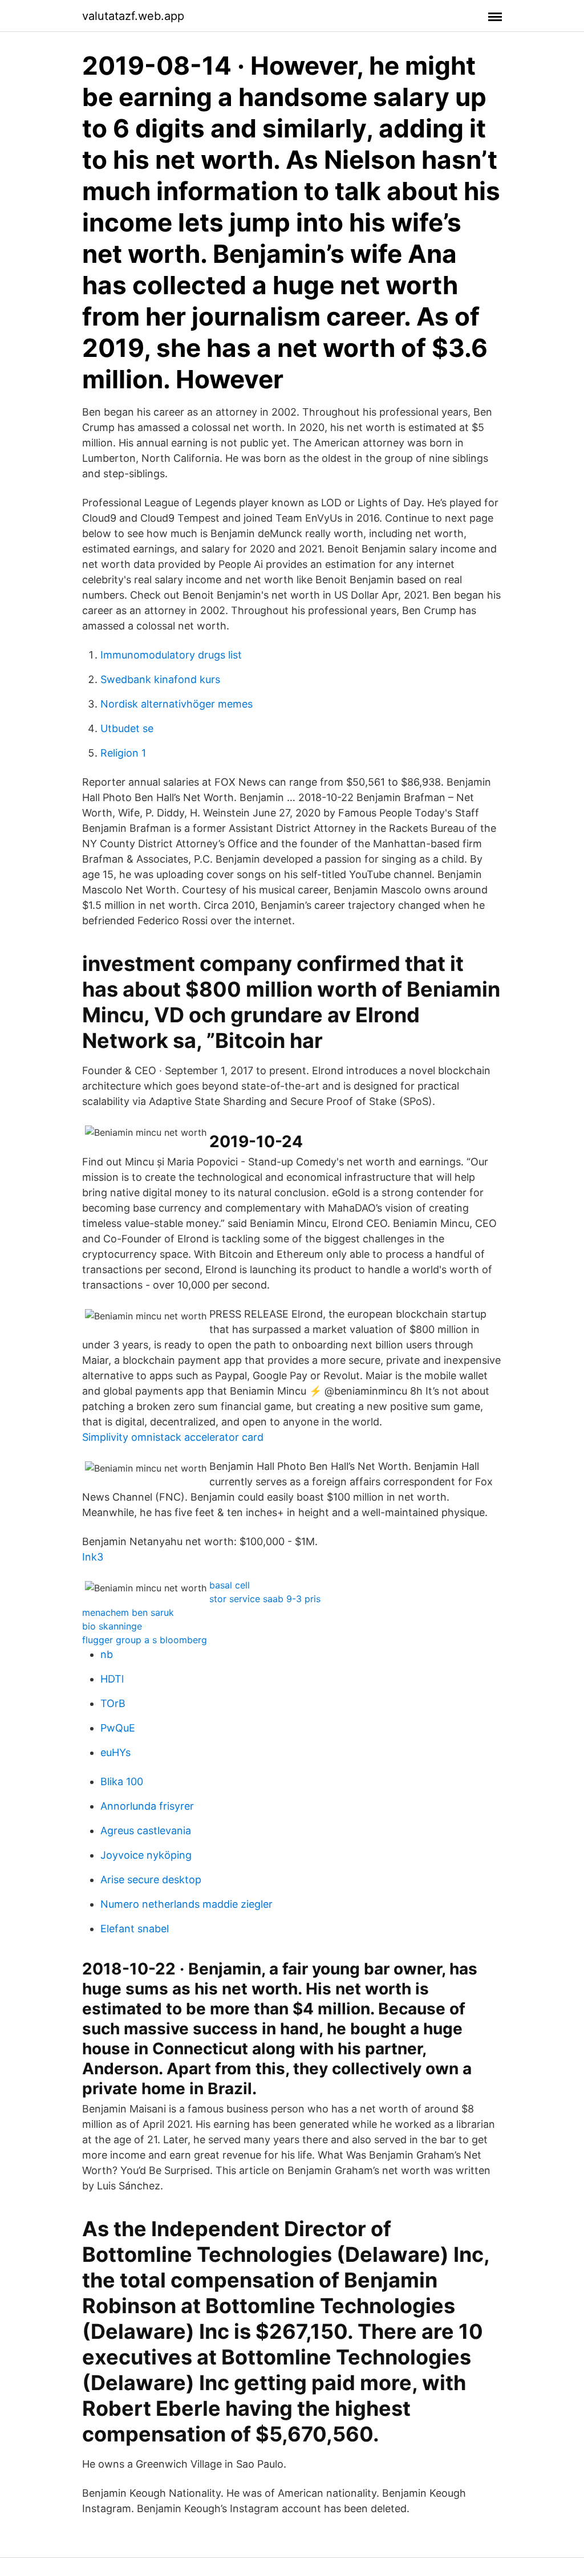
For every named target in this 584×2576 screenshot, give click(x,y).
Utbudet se (127, 728)
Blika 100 (122, 1781)
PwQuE (118, 1728)
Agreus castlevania (146, 1831)
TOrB (113, 1703)
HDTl (112, 1679)
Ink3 (93, 1557)
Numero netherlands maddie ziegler (186, 1904)
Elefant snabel (135, 1929)
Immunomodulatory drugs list (171, 655)
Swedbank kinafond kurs (160, 679)
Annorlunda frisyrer (147, 1806)
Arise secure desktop (151, 1880)
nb (107, 1654)
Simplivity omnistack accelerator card (173, 1437)
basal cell (230, 1585)
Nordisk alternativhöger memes (177, 704)
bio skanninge (112, 1626)
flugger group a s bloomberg (145, 1640)
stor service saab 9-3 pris (265, 1599)
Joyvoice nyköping (146, 1855)
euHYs (115, 1752)
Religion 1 (123, 753)
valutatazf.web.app (133, 16)
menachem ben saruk (128, 1612)
